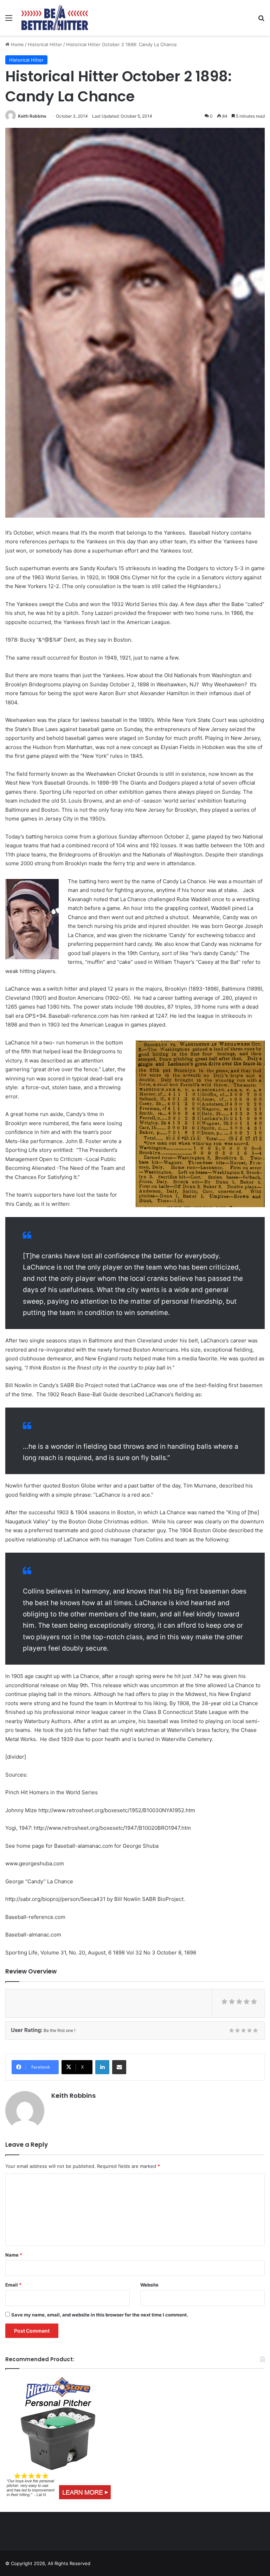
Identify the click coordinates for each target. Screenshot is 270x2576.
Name (14, 2255)
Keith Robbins (32, 116)
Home (17, 44)
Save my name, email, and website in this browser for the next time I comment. (100, 2315)
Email (13, 2285)
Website (149, 2285)
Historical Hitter (45, 44)
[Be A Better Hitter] (55, 18)
